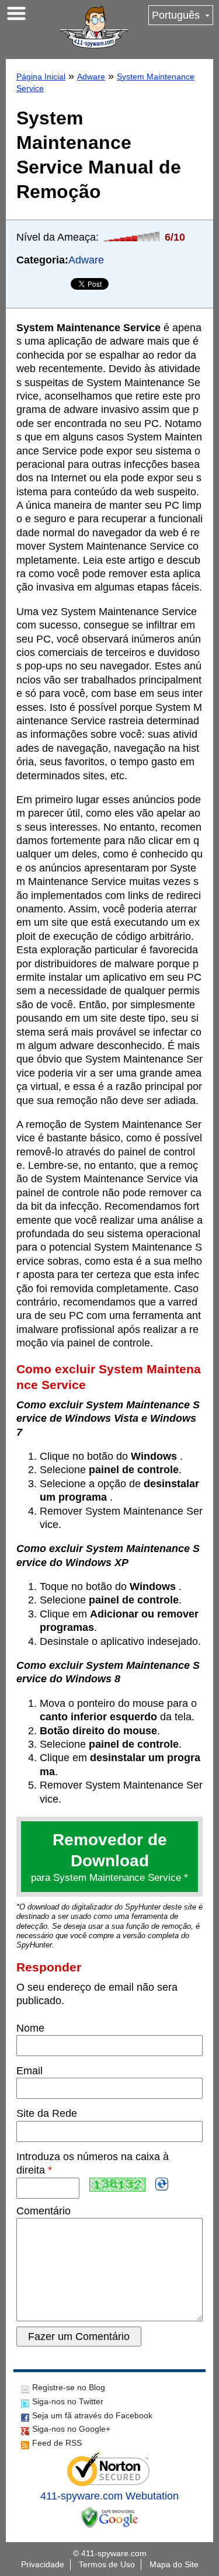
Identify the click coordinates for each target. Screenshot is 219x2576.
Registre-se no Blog (69, 2387)
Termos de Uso (107, 2564)
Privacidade (43, 2564)
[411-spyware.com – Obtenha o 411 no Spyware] (94, 27)
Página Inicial (41, 77)
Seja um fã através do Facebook (92, 2415)
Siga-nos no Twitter (68, 2401)
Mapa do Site (174, 2564)
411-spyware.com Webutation (109, 2496)
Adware (91, 77)
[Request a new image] (162, 2184)
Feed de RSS (57, 2443)
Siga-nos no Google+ (71, 2429)
